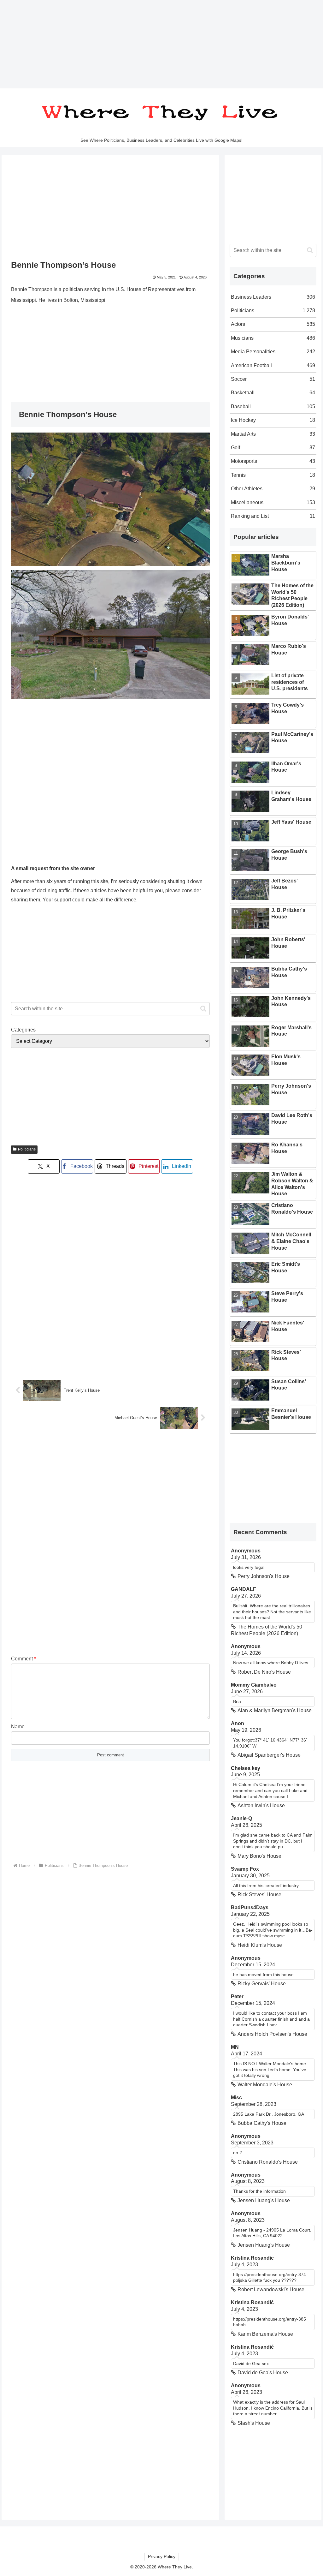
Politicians (27, 1149)
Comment (23, 1659)
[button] (203, 1009)
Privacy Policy (162, 2556)
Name (18, 1727)
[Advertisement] (161, 44)
